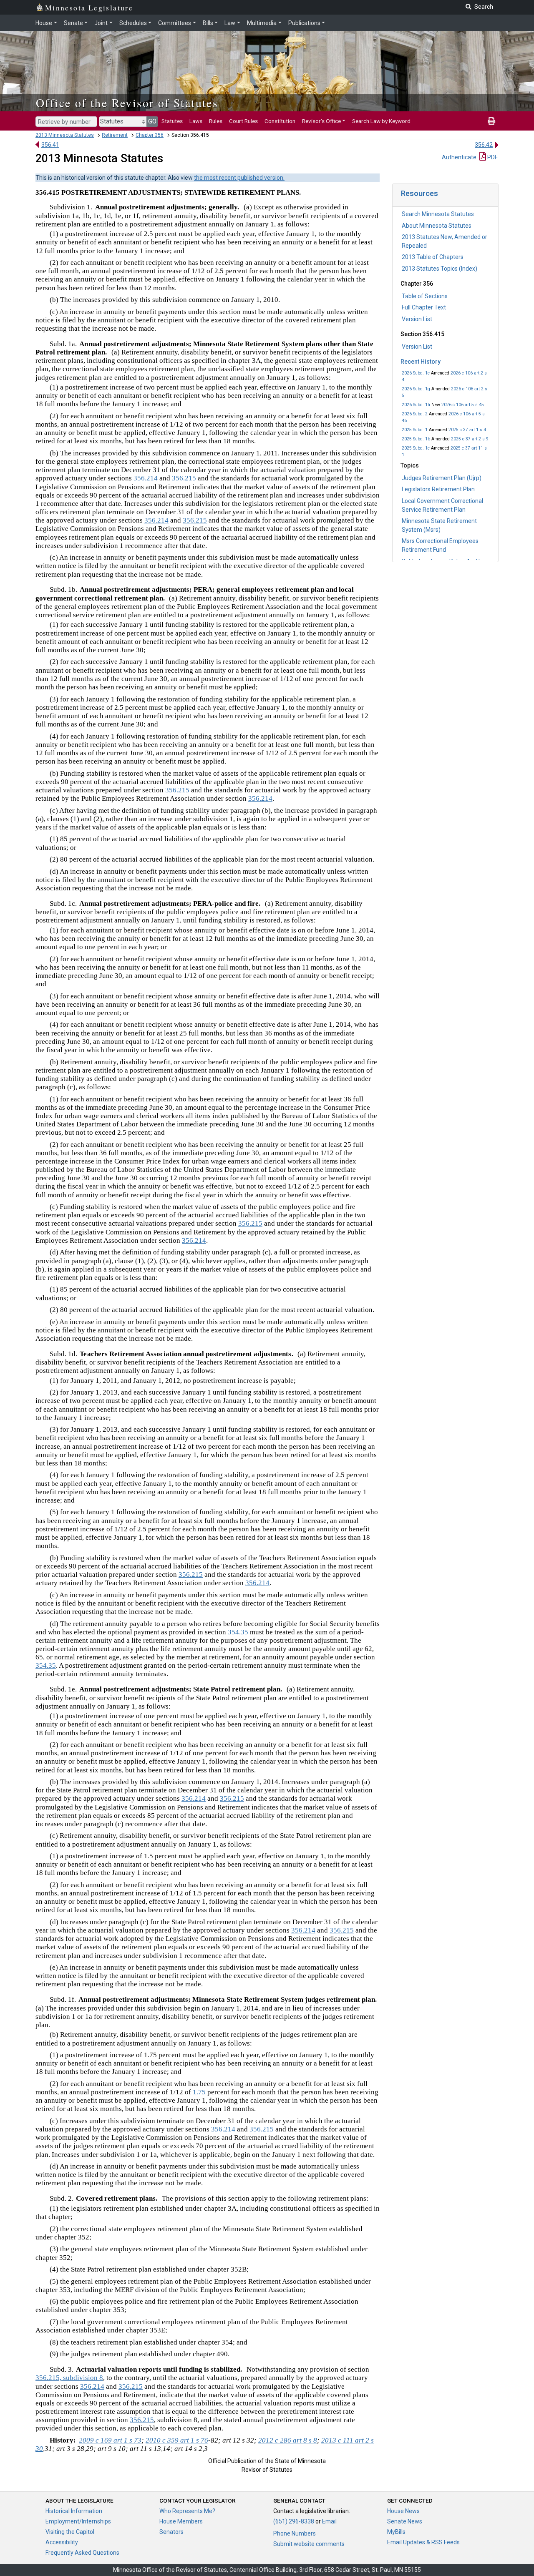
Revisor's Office (321, 121)
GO (152, 121)
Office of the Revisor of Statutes (127, 103)
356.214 (146, 478)
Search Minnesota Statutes (438, 214)
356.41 (50, 145)
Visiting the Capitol (70, 2532)
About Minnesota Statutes (437, 226)
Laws (196, 121)
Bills (208, 23)
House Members (181, 2521)
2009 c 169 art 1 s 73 (110, 2440)
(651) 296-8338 (294, 2521)
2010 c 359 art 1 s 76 (177, 2440)
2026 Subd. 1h (416, 405)
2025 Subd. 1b (416, 439)
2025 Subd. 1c (416, 448)
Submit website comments (309, 2544)
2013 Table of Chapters (433, 257)
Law (230, 23)
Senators (171, 2532)
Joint (101, 23)
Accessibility (62, 2542)
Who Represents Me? (187, 2511)
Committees (175, 23)
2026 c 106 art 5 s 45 (463, 405)
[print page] (491, 121)
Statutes (172, 121)
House (44, 23)
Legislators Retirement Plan (438, 489)
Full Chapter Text (424, 307)
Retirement (115, 135)
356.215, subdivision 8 (69, 2378)
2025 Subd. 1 (415, 430)
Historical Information (74, 2511)
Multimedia (262, 23)
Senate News (405, 2521)
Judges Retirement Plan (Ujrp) (442, 478)
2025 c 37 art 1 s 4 (467, 430)
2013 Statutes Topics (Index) (440, 269)
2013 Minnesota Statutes (65, 135)
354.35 (238, 1632)
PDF (492, 157)
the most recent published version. (239, 178)
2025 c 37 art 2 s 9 (470, 439)
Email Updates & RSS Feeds (423, 2542)
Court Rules (243, 121)
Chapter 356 (150, 135)
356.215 (184, 478)
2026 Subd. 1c (416, 373)
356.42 (484, 145)
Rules (216, 121)
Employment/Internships (78, 2521)
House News (403, 2511)
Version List (417, 319)
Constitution (280, 121)
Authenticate (459, 157)
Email (329, 2521)
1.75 (200, 2092)
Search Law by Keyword (381, 121)
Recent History (421, 362)
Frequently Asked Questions (82, 2553)
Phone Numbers (295, 2533)
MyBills (396, 2532)
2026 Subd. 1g (416, 389)
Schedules (133, 23)
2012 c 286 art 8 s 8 (288, 2440)
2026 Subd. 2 (415, 414)
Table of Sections (425, 296)
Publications (304, 23)
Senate (73, 23)
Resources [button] (419, 193)
